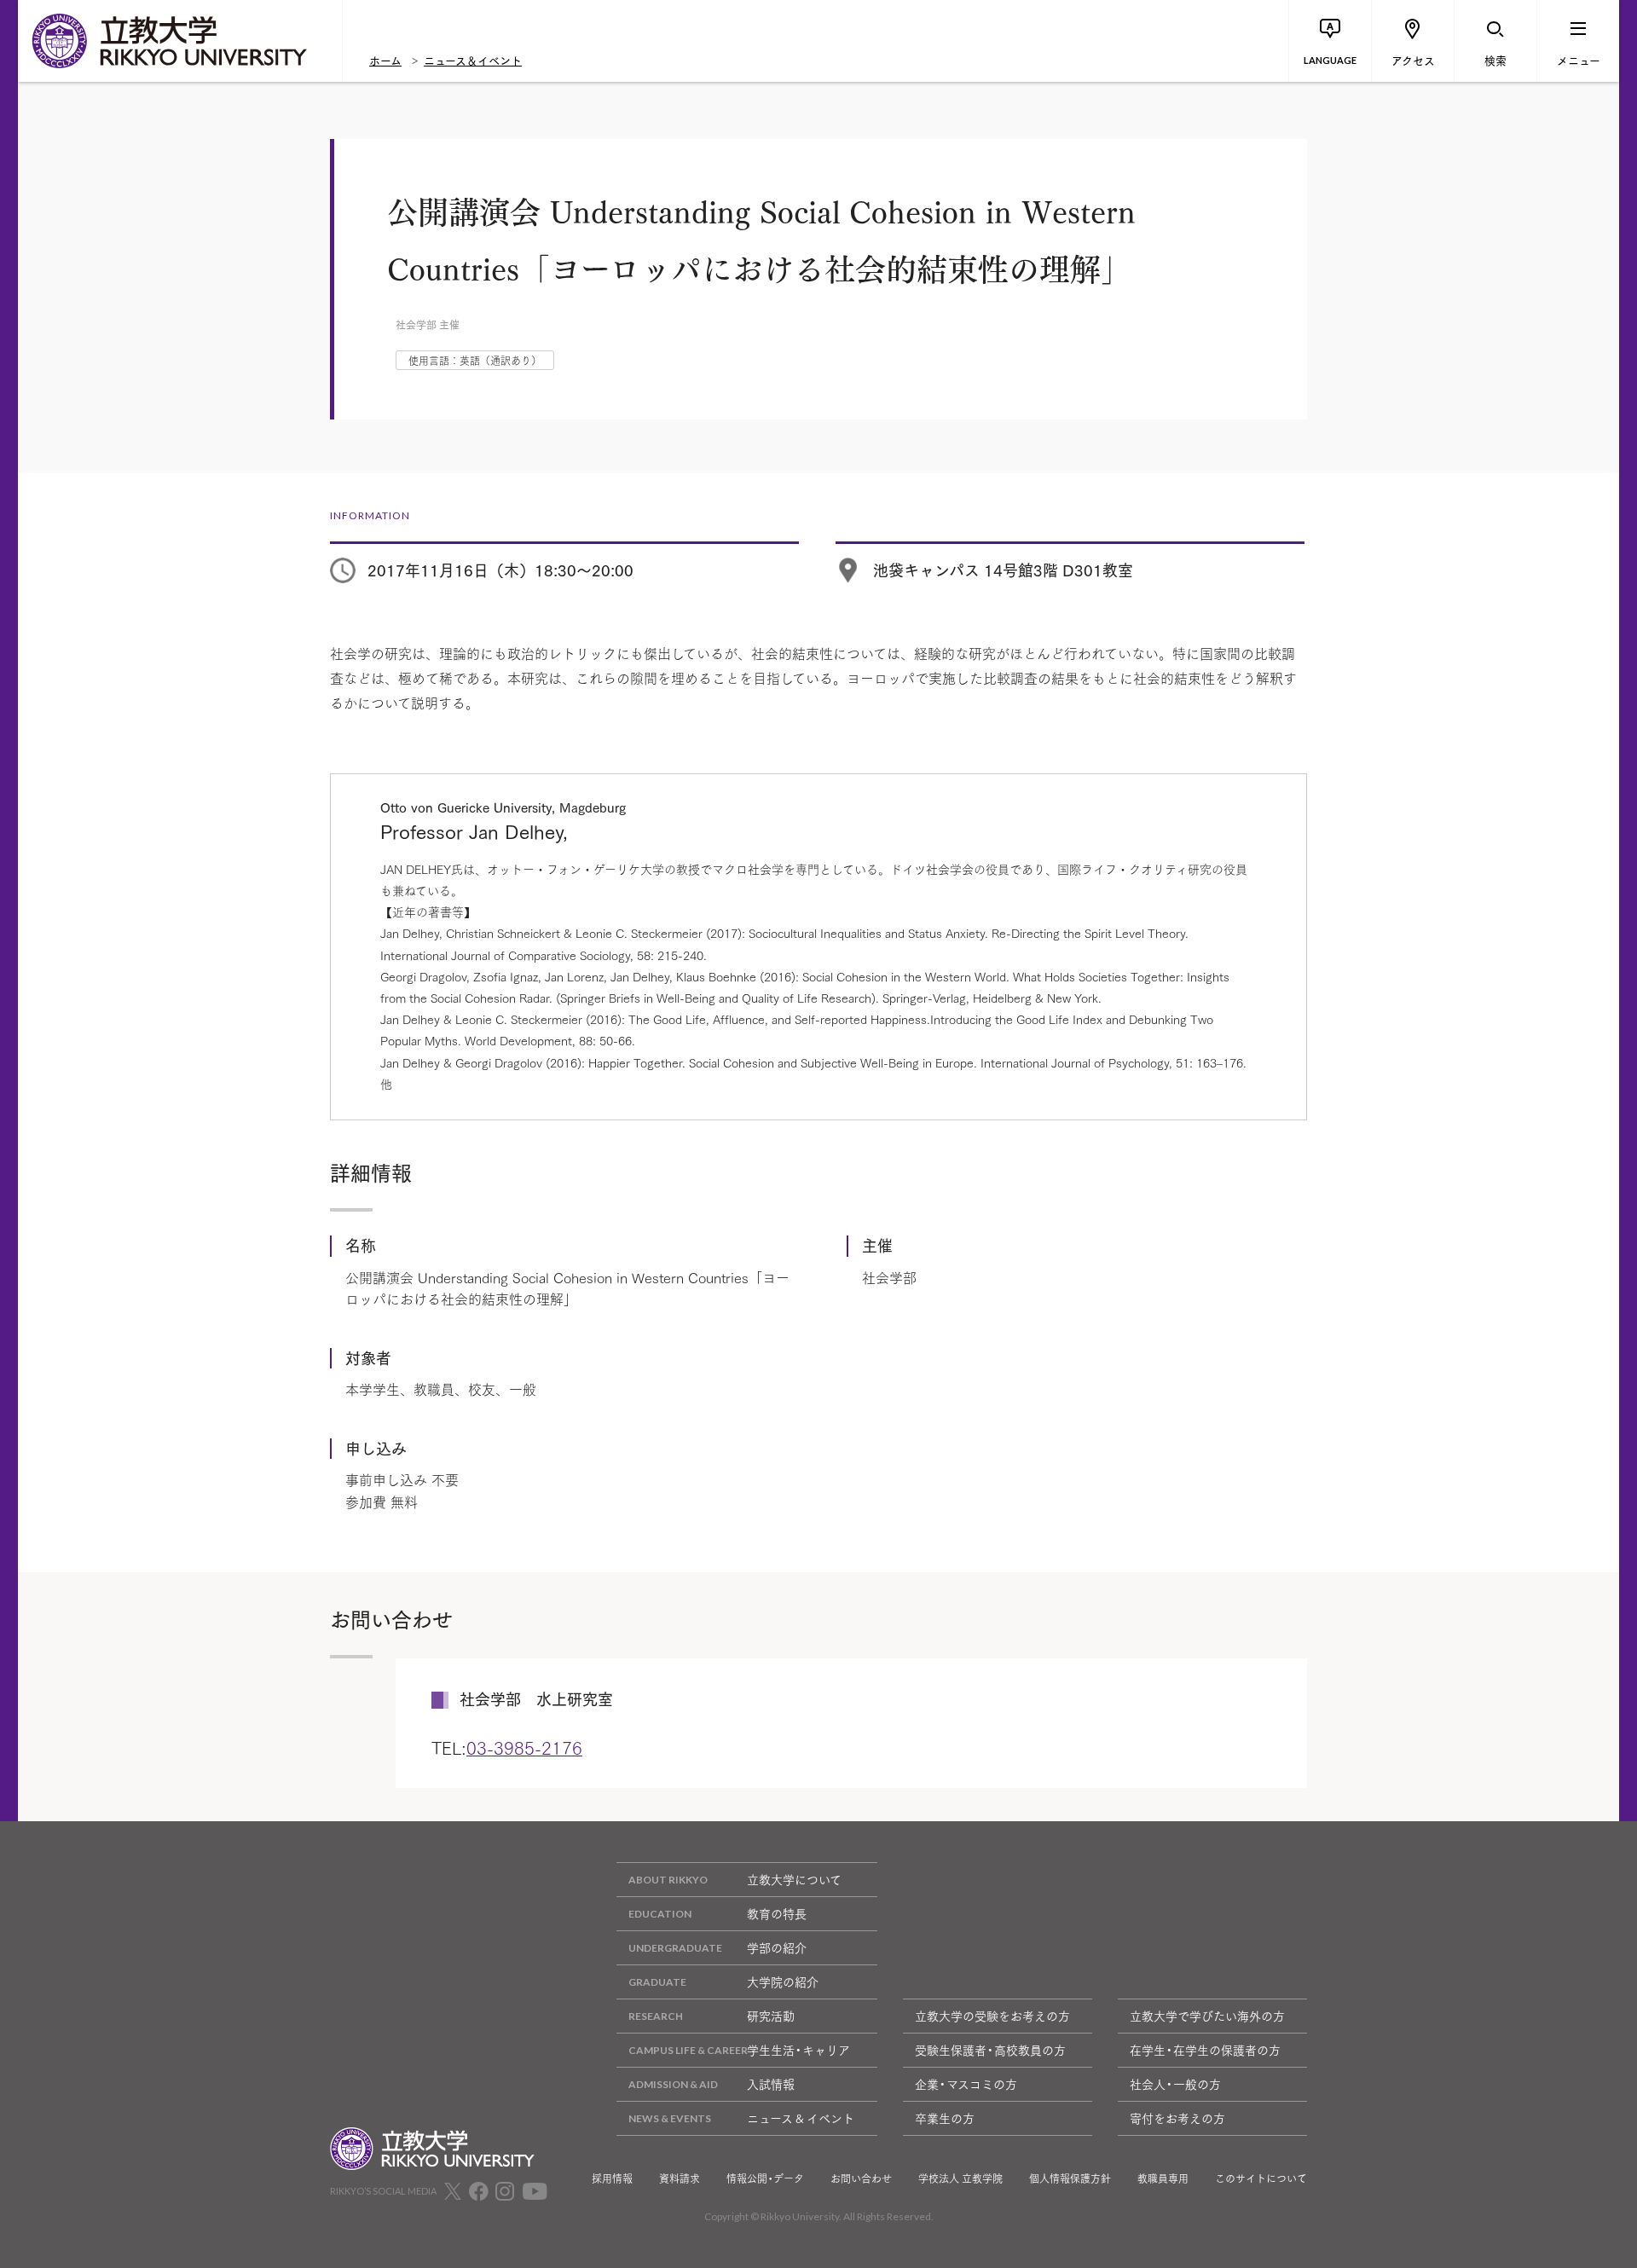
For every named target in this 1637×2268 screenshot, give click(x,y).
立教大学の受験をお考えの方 (992, 2016)
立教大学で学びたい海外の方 (1207, 2016)
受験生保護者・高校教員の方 (990, 2050)
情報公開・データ (765, 2178)
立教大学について (794, 1879)
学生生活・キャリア (798, 2050)
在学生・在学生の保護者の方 (1205, 2050)
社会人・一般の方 (1175, 2084)
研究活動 (771, 2016)
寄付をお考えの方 (1177, 2118)
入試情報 (771, 2084)
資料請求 (680, 2178)
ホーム (385, 60)
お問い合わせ (861, 2178)
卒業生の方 (945, 2118)
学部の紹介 (777, 1947)
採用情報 (612, 2178)
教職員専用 (1163, 2178)
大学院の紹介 (783, 1982)
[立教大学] (180, 41)
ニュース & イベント (801, 2118)
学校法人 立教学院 (960, 2178)
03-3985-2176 (524, 1747)
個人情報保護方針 (1070, 2178)
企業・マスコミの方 (966, 2084)
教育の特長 (777, 1913)
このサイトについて (1261, 2178)
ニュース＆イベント (473, 60)
